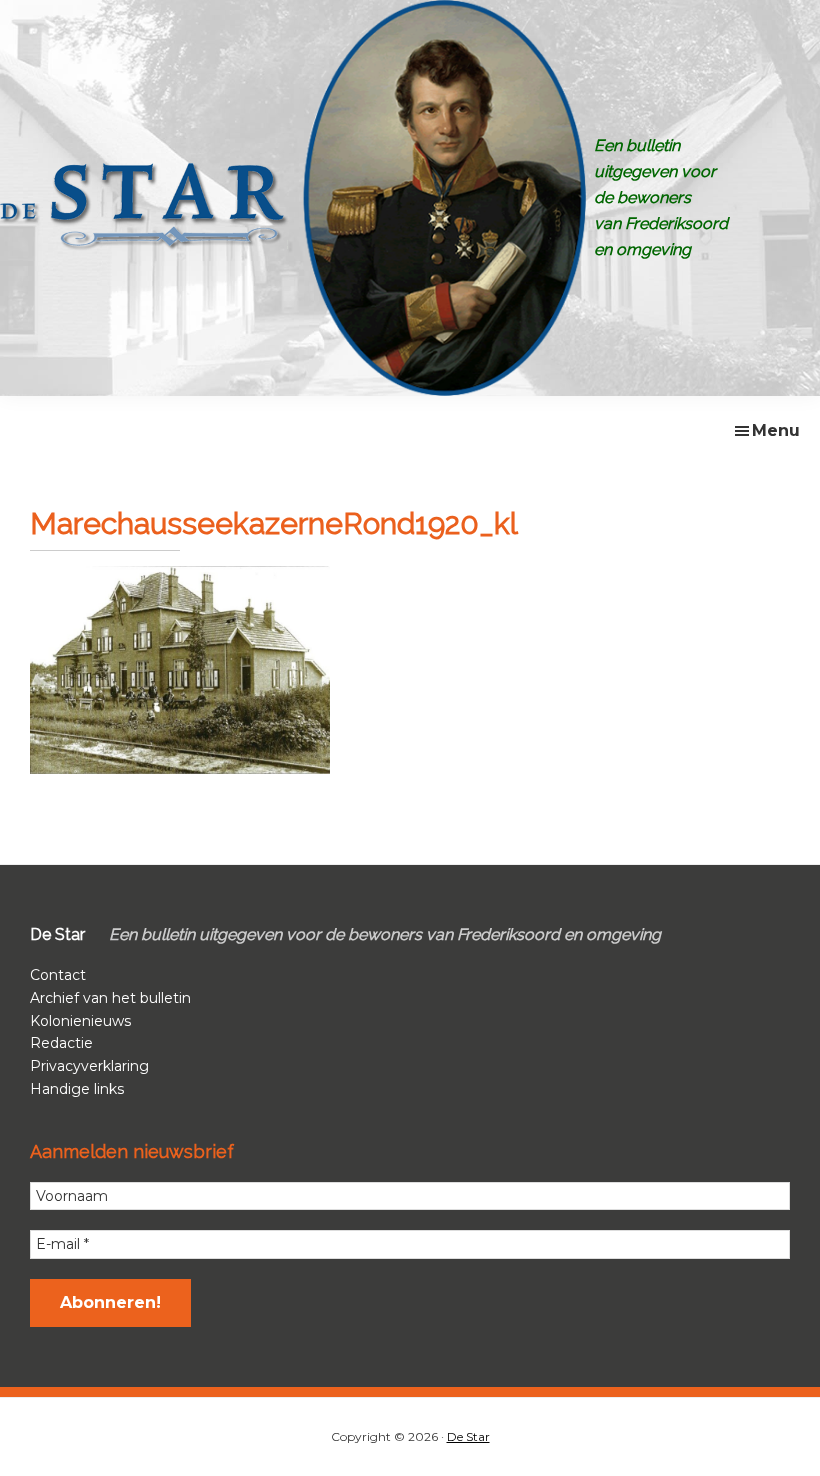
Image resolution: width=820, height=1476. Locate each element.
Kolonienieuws (80, 1021)
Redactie (61, 1043)
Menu (776, 430)
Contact (58, 975)
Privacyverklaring (89, 1066)
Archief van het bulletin (110, 998)
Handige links (77, 1089)
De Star (468, 1436)
